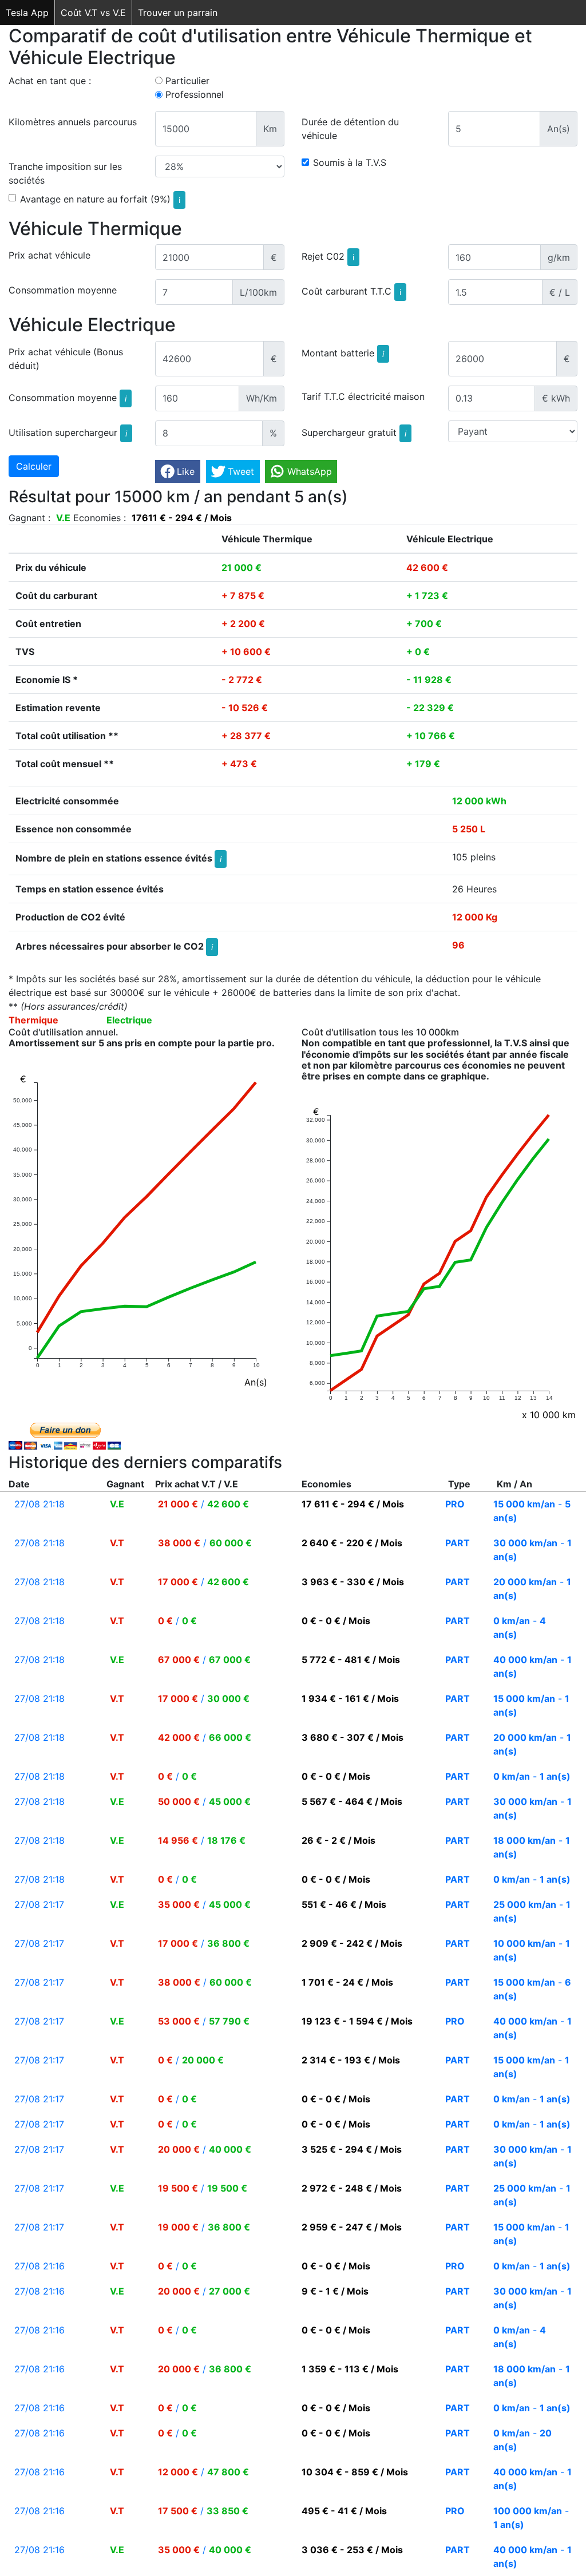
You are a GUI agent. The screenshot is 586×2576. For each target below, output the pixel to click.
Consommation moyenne (63, 290)
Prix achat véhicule (50, 255)
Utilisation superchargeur (68, 432)
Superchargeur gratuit (354, 432)
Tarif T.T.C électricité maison (363, 396)
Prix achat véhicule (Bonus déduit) (66, 359)
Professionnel (195, 94)
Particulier (187, 81)
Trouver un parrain (178, 13)
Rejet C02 (328, 256)
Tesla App (27, 13)
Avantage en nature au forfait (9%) (100, 199)
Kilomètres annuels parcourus (73, 122)
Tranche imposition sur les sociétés (65, 173)
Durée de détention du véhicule (350, 129)
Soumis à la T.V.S (350, 162)
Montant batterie (343, 352)
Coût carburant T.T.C (351, 291)
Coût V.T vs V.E (93, 13)
